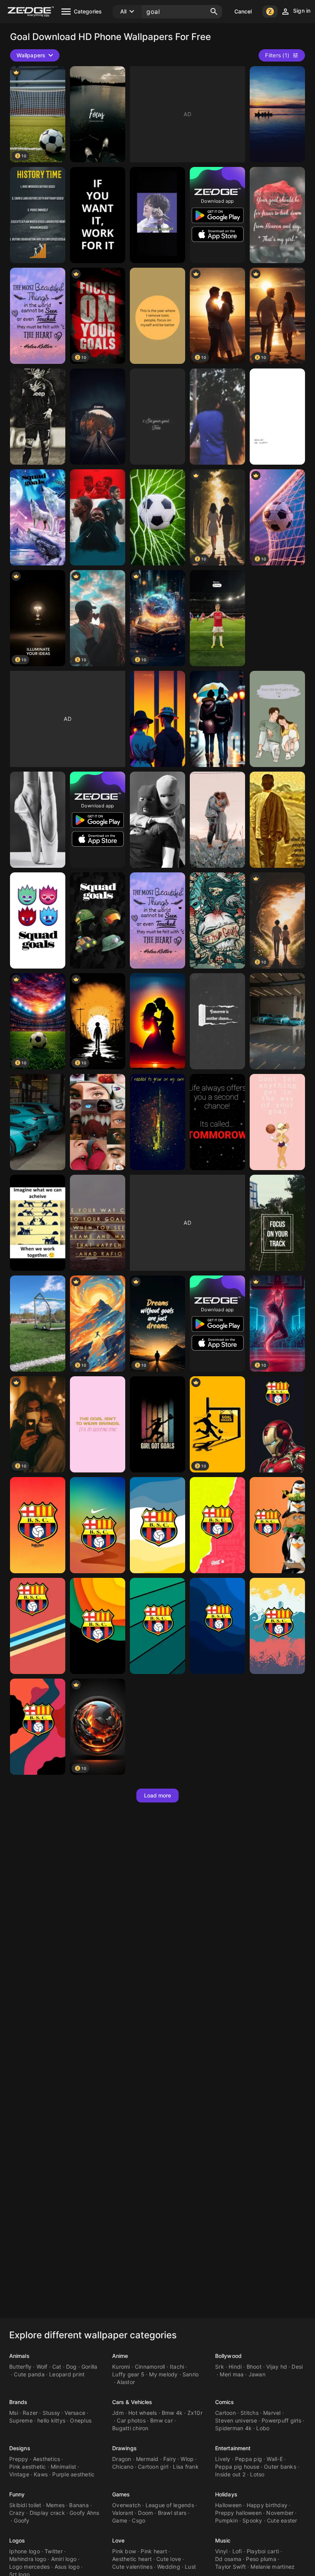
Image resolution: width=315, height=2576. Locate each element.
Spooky (252, 2520)
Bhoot (254, 2367)
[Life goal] (98, 1424)
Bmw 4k (172, 2413)
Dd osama (228, 2559)
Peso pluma (261, 2559)
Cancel (243, 11)
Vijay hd (277, 2367)
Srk (220, 2367)
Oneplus (81, 2420)
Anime (120, 2356)
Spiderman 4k (233, 2428)
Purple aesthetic (73, 2474)
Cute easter (282, 2520)
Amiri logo (64, 2559)
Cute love (169, 2559)
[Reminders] (157, 316)
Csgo (138, 2520)
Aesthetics (47, 2459)
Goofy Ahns (85, 2513)
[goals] (277, 215)
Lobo (263, 2428)
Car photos (131, 2420)
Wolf (42, 2367)
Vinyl (221, 2551)
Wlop (187, 2459)
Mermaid (147, 2459)
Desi (297, 2367)
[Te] (157, 215)
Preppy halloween (238, 2513)
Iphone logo (25, 2551)
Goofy (22, 2520)
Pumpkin (226, 2520)
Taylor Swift (230, 2567)
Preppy (19, 2459)
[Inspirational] (217, 1021)
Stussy (51, 2413)
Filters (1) (277, 55)
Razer (30, 2413)
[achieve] (38, 1223)
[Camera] (98, 417)
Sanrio (191, 2374)
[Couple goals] (217, 417)
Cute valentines (132, 2567)
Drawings (124, 2448)
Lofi (237, 2551)
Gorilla (90, 2367)
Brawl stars (172, 2513)
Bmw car (162, 2420)
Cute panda (29, 2374)
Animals (19, 2356)
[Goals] (38, 215)
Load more (158, 1795)
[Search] (214, 12)
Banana (79, 2505)
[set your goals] (217, 920)
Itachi (177, 2367)
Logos (17, 2540)
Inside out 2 (230, 2474)
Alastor (126, 2382)
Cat (57, 2367)
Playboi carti (263, 2551)
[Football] (157, 517)
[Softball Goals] (157, 1424)
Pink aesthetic (28, 2467)
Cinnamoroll (150, 2367)
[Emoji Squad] (38, 920)
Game (120, 2520)
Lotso (257, 2474)
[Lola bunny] (277, 1122)
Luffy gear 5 (128, 2374)
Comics (225, 2402)
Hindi (235, 2367)
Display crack (47, 2513)
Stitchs (250, 2413)
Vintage (19, 2474)
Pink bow (124, 2551)
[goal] (98, 114)
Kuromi (121, 2367)
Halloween (228, 2505)
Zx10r (195, 2413)
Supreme (21, 2420)
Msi (14, 2413)
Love (118, 2540)
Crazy (17, 2513)
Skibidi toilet (25, 2505)
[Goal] (277, 114)
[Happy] (277, 417)
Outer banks (280, 2467)
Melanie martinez (273, 2567)
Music (223, 2540)
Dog (71, 2367)
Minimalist (64, 2467)
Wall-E (275, 2459)
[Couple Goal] (277, 719)
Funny (17, 2494)
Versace (75, 2413)
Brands (18, 2402)
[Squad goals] (38, 517)
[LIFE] (217, 1122)
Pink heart (154, 2551)
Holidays (226, 2494)
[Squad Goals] (98, 920)
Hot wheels (143, 2413)
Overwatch (126, 2505)
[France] (98, 517)
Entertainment (233, 2448)
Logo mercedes (29, 2567)
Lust (190, 2567)
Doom (145, 2513)
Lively (223, 2459)
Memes (55, 2505)
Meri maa (232, 2374)
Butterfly (20, 2367)
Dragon (122, 2459)
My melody (163, 2374)
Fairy (170, 2459)
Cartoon (225, 2413)
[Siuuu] (38, 417)
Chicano (123, 2467)
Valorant (123, 2513)
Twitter (54, 2551)
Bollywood (228, 2356)
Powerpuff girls (281, 2420)
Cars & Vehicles (132, 2402)
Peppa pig (249, 2459)
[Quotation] (277, 820)
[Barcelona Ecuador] (277, 1424)
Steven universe (236, 2420)
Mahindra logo (28, 2559)
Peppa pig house (237, 2467)
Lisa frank (186, 2467)
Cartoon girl (153, 2467)
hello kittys (51, 2420)
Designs (20, 2448)
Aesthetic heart (132, 2559)
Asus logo (67, 2567)
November (280, 2513)
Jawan (257, 2374)
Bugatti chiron (130, 2428)
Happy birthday (267, 2505)
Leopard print (67, 2374)
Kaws (41, 2474)
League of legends (170, 2505)
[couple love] (157, 719)
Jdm (118, 2413)
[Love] (217, 820)
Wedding (169, 2567)
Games (121, 2494)
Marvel (272, 2413)
